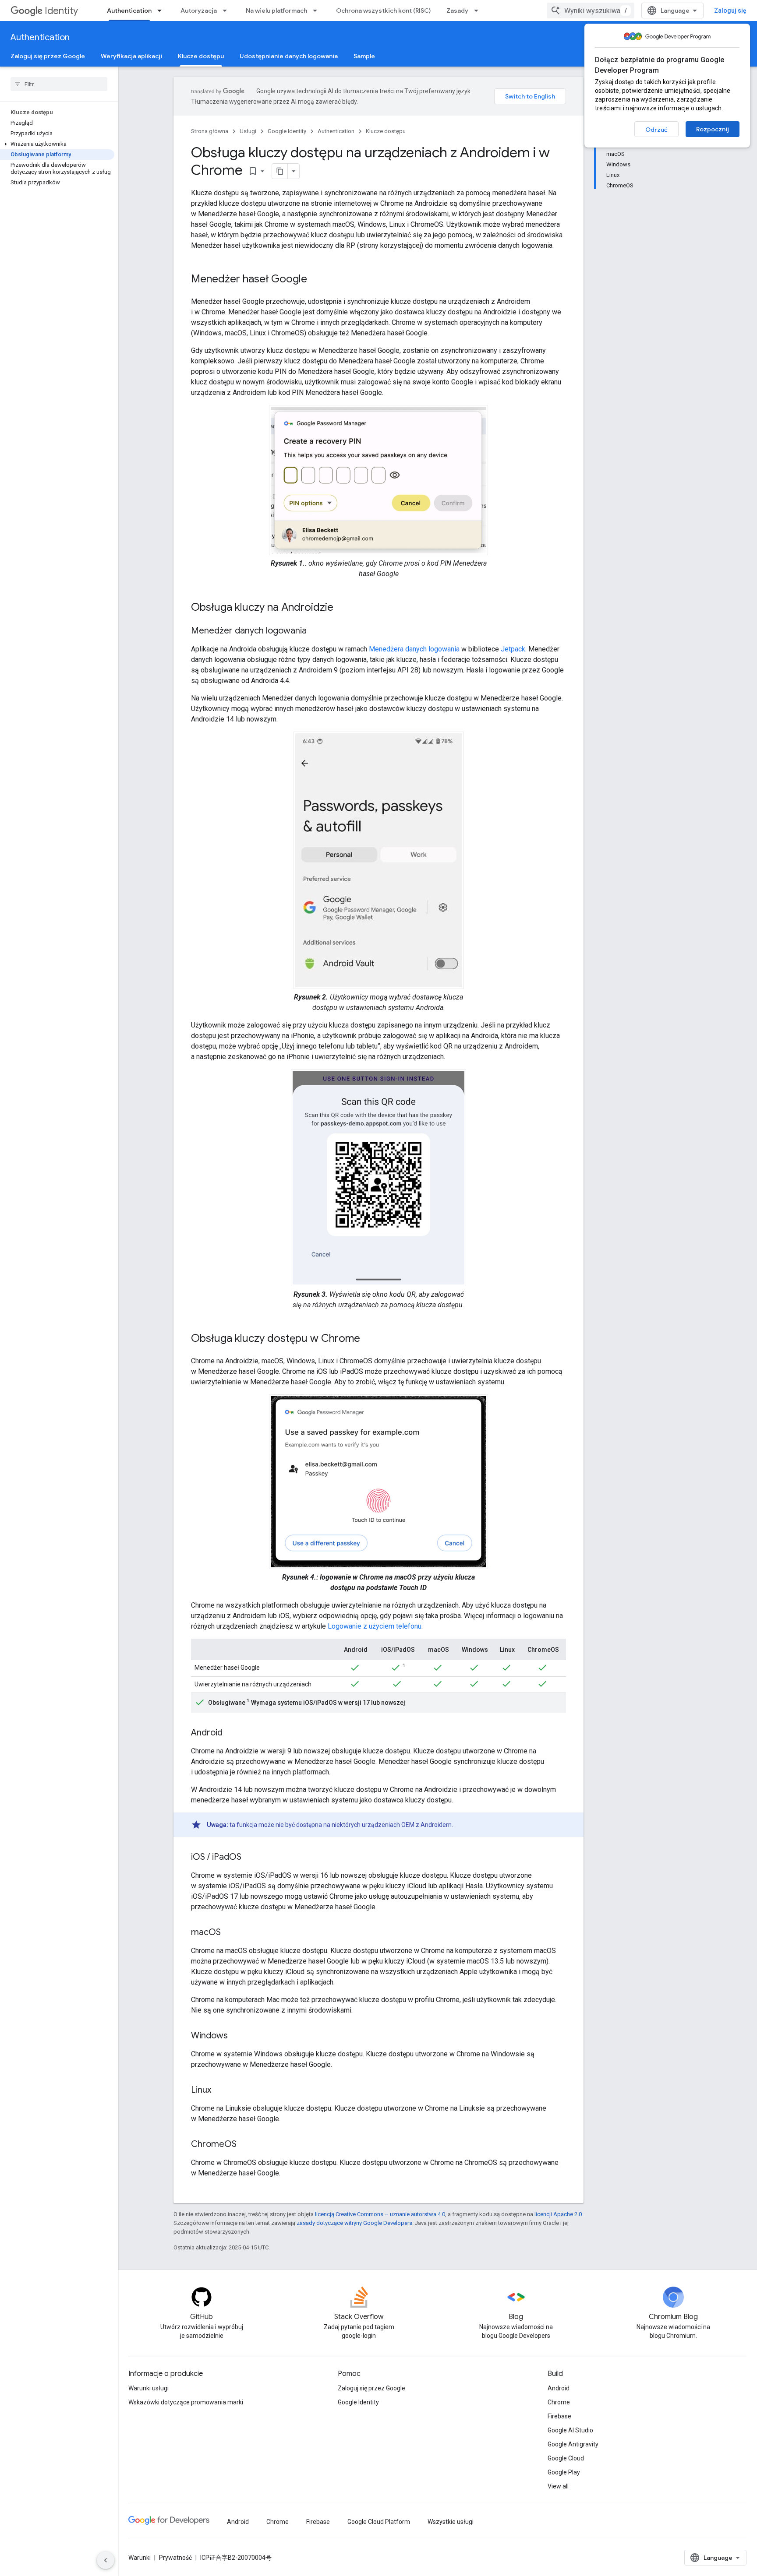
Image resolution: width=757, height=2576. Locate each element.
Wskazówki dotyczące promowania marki (186, 2402)
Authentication (129, 11)
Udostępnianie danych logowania (289, 56)
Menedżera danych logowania (414, 649)
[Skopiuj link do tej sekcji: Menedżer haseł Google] (316, 280)
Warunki (140, 2558)
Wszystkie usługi (451, 2522)
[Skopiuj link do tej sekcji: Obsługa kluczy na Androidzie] (342, 608)
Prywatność (175, 2558)
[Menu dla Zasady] (479, 11)
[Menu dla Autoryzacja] (227, 11)
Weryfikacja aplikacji (131, 56)
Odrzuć (656, 130)
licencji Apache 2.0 (558, 2214)
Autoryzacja (199, 11)
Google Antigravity (573, 2444)
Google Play (564, 2472)
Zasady (457, 11)
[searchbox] (59, 84)
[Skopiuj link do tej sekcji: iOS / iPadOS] (250, 1858)
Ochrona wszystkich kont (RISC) (383, 11)
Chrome (559, 2402)
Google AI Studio (570, 2430)
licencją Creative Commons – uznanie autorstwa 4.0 (380, 2214)
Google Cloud (566, 2458)
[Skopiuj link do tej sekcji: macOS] (230, 1933)
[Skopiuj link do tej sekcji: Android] (231, 1733)
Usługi (248, 131)
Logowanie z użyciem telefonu (375, 1626)
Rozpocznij (713, 129)
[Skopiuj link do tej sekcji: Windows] (237, 2036)
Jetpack (513, 649)
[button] (57, 144)
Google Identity (287, 131)
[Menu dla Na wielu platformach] (318, 11)
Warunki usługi (149, 2388)
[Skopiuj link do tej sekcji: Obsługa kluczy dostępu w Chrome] (369, 1339)
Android (559, 2388)
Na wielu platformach (276, 11)
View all (558, 2486)
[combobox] (591, 11)
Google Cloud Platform (379, 2522)
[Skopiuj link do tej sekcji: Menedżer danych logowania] (315, 631)
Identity (61, 11)
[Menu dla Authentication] (162, 11)
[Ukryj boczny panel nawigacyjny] (106, 2560)
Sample (364, 56)
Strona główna (210, 131)
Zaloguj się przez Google (48, 56)
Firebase (559, 2416)
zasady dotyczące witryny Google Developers (354, 2223)
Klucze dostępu (201, 56)
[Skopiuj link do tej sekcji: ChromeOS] (245, 2145)
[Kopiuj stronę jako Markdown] (280, 171)
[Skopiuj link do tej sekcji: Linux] (220, 2090)
